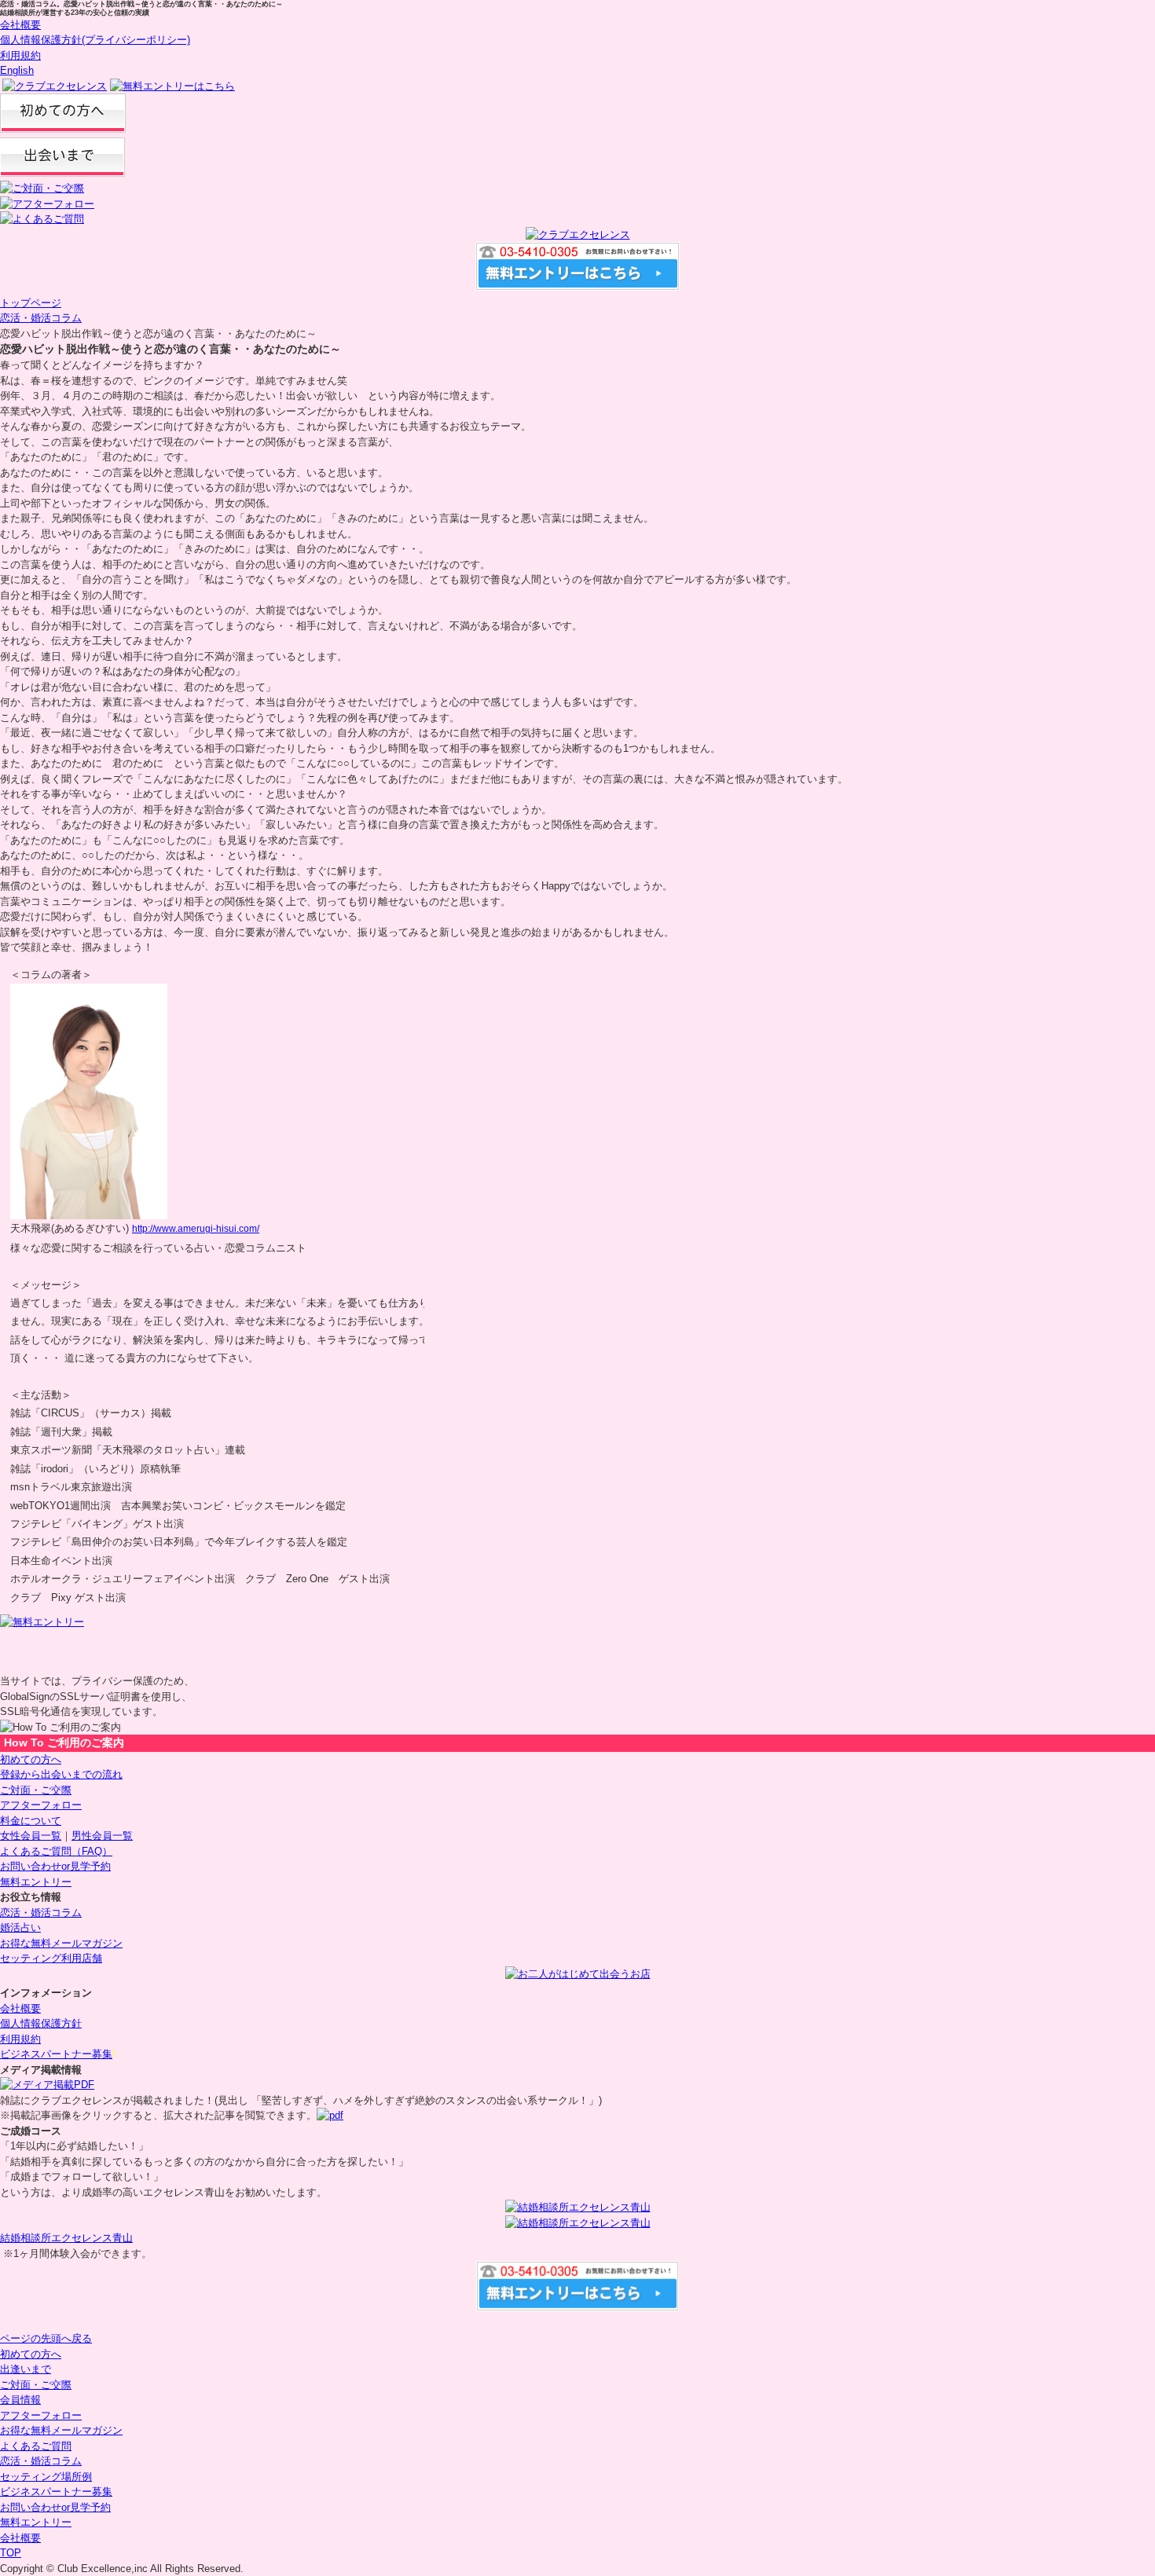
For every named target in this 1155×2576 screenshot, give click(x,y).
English (17, 70)
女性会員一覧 (31, 1836)
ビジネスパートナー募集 (56, 2054)
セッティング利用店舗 (51, 1958)
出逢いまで (26, 2369)
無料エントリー (36, 1882)
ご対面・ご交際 (36, 1790)
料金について (31, 1821)
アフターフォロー (41, 1805)
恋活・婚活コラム (41, 318)
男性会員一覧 (102, 1836)
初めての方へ (31, 1759)
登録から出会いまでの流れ (61, 1774)
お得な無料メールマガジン (61, 1943)
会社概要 (20, 25)
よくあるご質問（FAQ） (56, 1851)
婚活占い (20, 1927)
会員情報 (20, 2400)
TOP (11, 2553)
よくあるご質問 (36, 2446)
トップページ (31, 303)
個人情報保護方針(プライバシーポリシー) (95, 40)
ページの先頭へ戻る (46, 2338)
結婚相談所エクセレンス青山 (66, 2238)
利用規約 (20, 55)
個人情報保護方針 (41, 2023)
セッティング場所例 (46, 2477)
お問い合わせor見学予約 (55, 1866)
